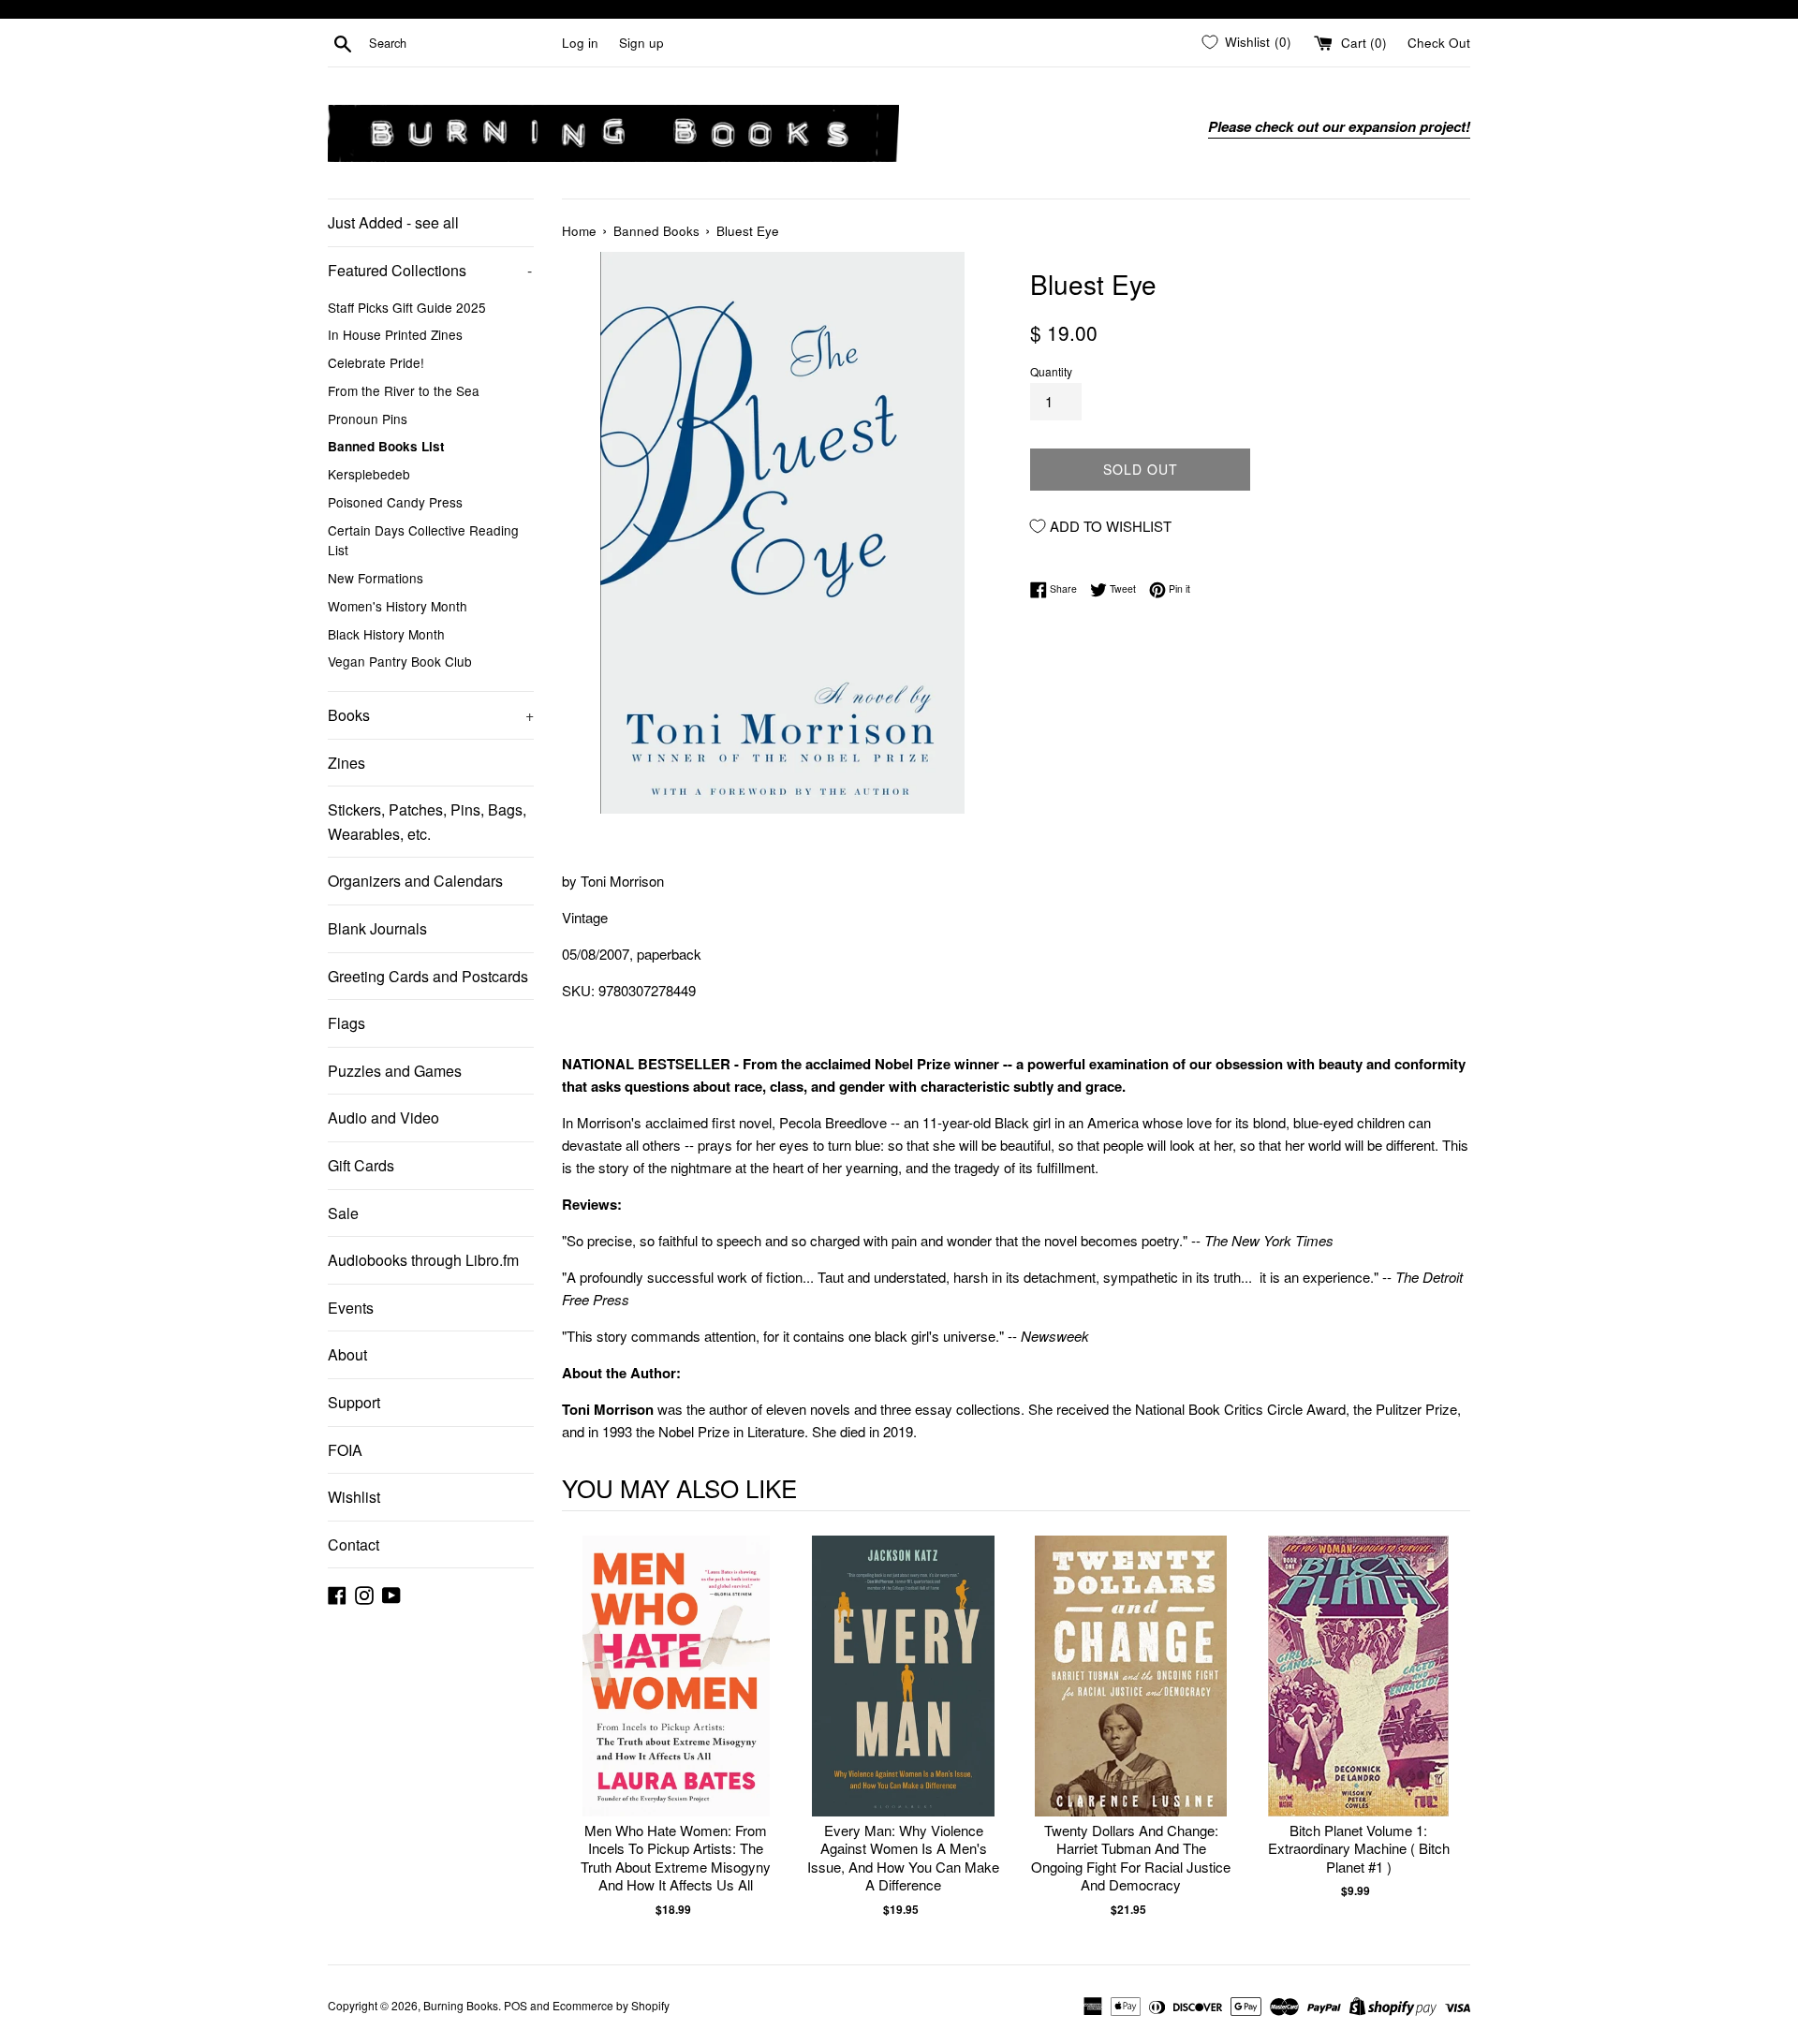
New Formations (376, 578)
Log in (580, 43)
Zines (346, 763)
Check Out (1439, 43)
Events (351, 1308)
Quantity (1051, 371)
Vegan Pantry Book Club (400, 661)
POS (516, 2005)
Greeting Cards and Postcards (428, 976)
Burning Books (461, 2005)
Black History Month (386, 634)
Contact (354, 1544)
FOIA (345, 1450)
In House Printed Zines (395, 334)
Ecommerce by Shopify (611, 2005)
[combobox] (462, 43)
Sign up (641, 43)
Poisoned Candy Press (395, 502)
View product (676, 1695)
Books (431, 715)
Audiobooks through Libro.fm (423, 1260)
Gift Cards (361, 1165)
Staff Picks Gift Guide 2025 (407, 307)
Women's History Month (398, 606)
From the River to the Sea (404, 390)
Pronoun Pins (368, 419)
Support (354, 1402)
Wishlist (354, 1497)
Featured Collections (430, 270)
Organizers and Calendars (415, 881)
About (347, 1354)
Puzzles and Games (395, 1071)
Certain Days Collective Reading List (423, 540)
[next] (1452, 1727)
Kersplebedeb (369, 474)
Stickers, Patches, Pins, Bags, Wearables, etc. (427, 822)
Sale (343, 1213)
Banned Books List (386, 446)
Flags (346, 1023)
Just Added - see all (393, 222)
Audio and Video (383, 1118)
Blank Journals (377, 928)
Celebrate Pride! (376, 362)
